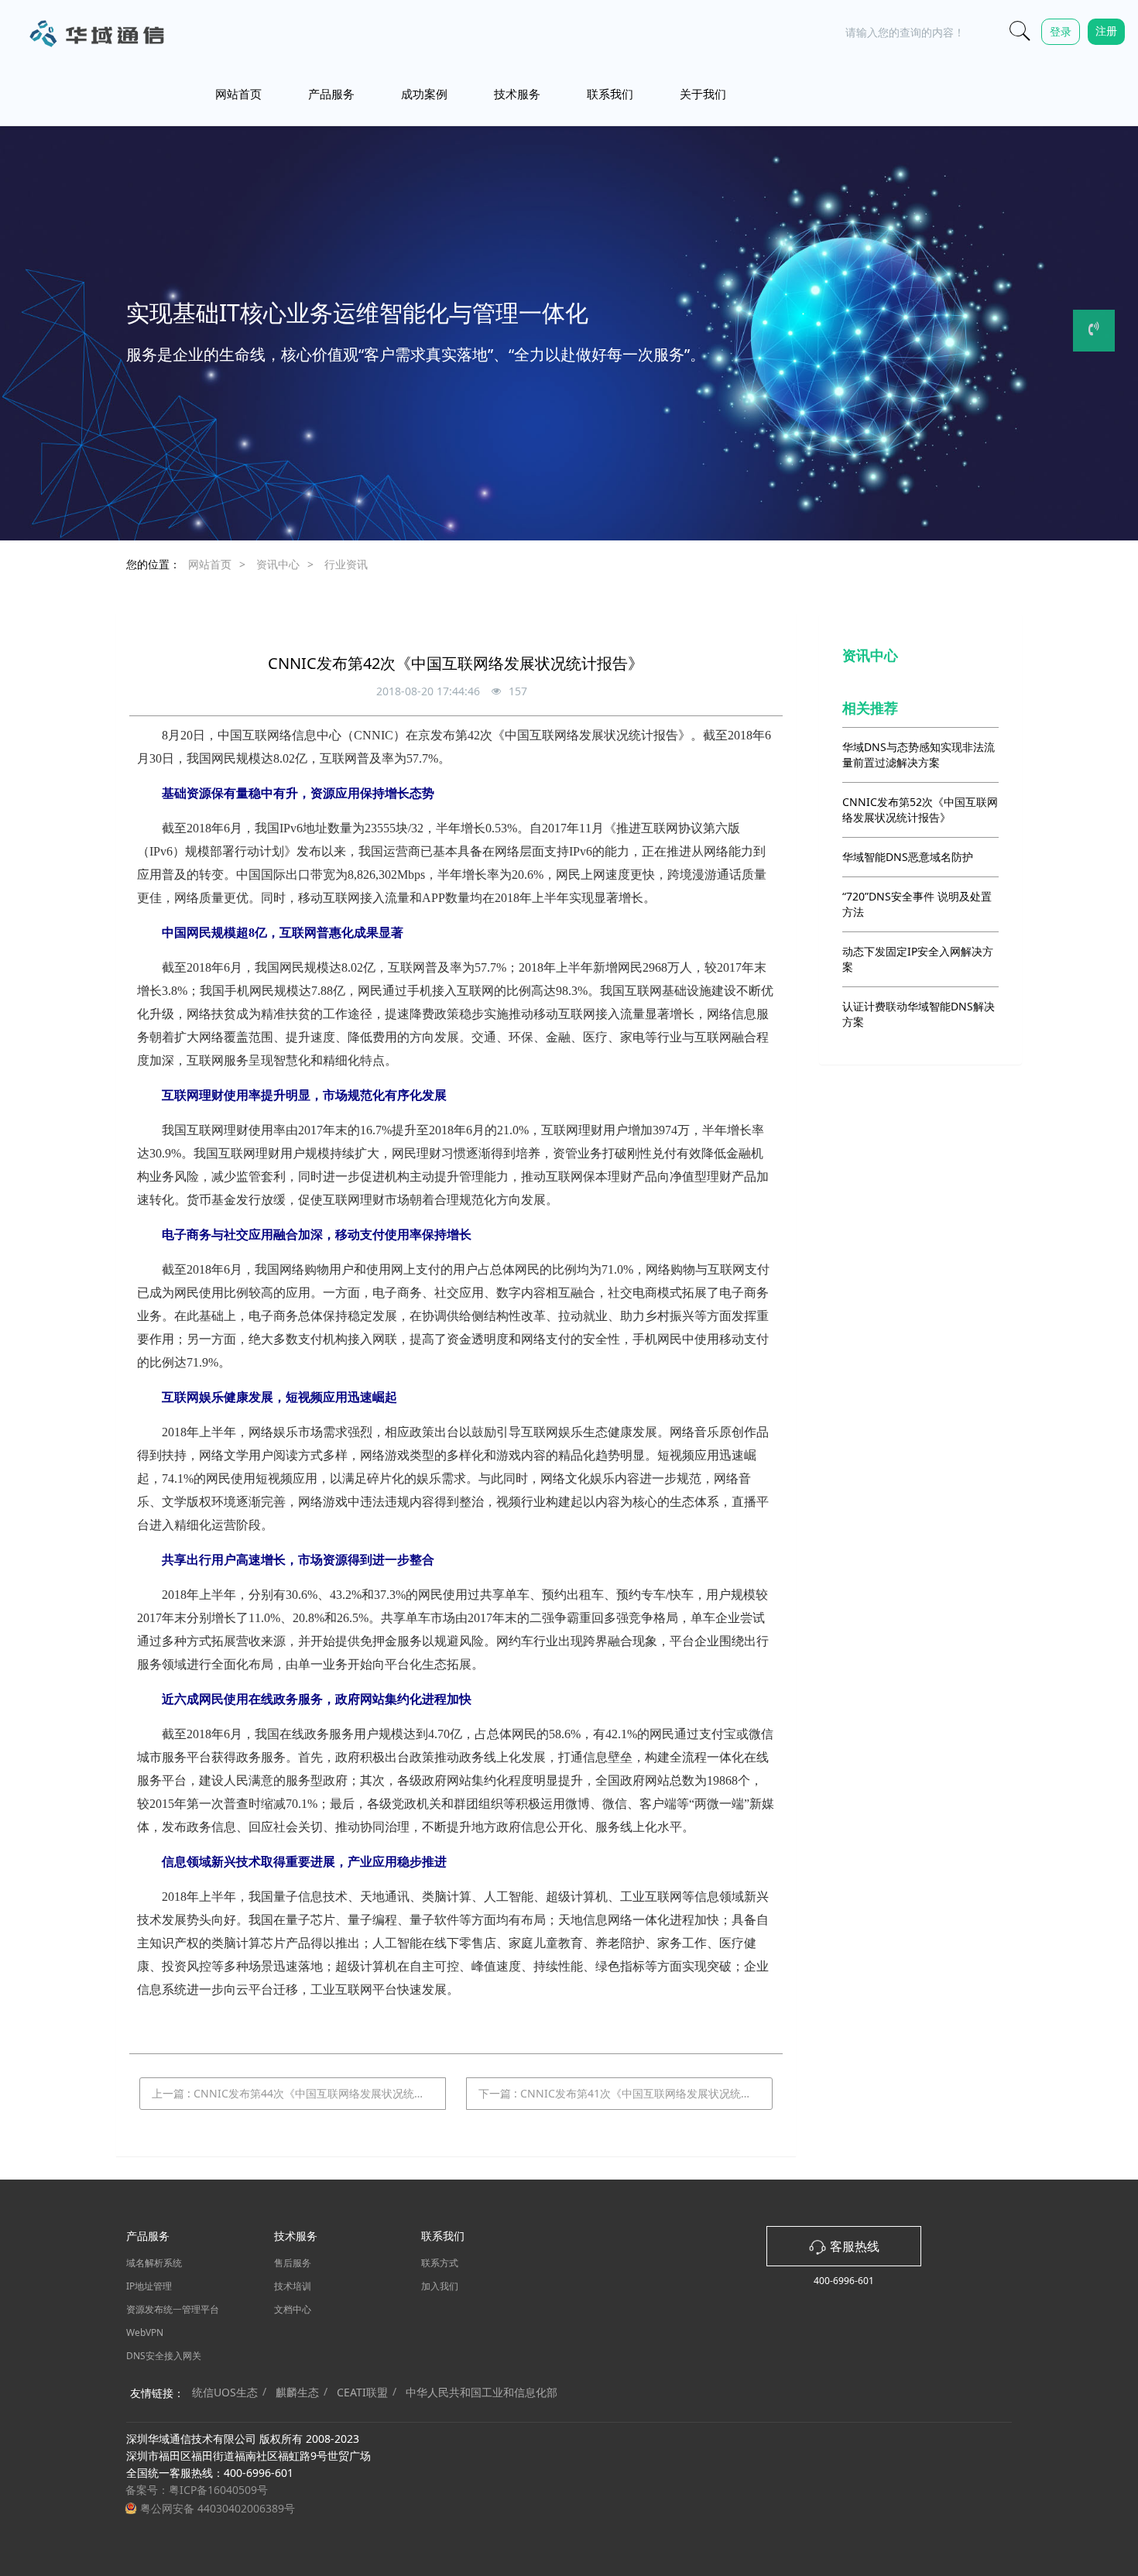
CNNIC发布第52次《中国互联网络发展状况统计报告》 (920, 810)
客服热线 (853, 2246)
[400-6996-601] (1094, 331)
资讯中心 (278, 564)
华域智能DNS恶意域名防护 (908, 857)
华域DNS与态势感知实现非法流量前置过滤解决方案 (919, 755)
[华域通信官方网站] (95, 33)
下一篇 (626, 2093)
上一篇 (299, 2093)
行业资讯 (346, 564)
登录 (1061, 31)
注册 (1106, 31)
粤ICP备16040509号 (218, 2490)
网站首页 (238, 94)
